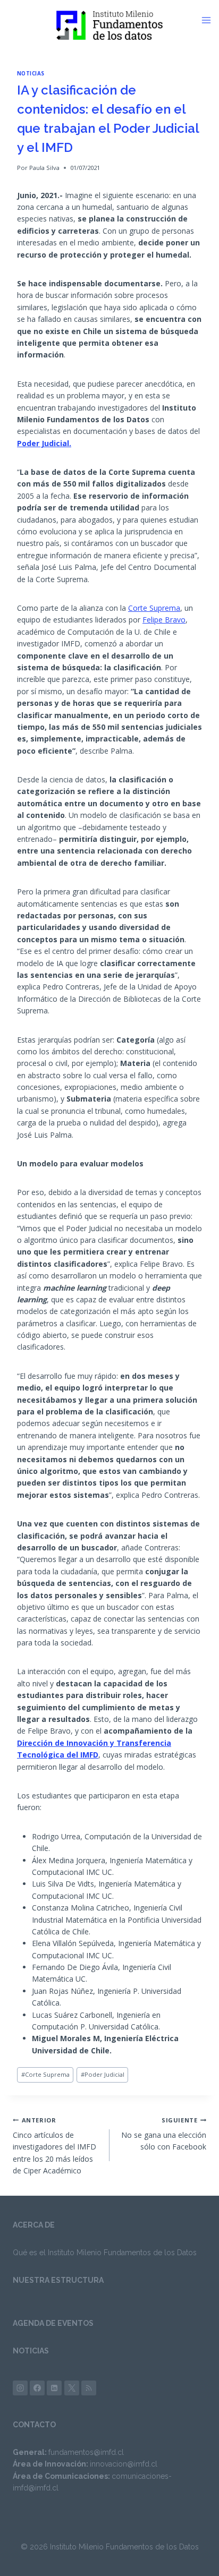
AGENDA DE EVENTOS (53, 2323)
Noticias (31, 74)
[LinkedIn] (54, 2388)
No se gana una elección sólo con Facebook (164, 2134)
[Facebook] (37, 2388)
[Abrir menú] (210, 20)
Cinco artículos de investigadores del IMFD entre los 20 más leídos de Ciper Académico (54, 2146)
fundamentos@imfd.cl (86, 2452)
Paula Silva (44, 168)
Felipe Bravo (164, 620)
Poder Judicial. (44, 443)
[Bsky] (89, 2388)
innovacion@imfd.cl (124, 2464)
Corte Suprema (154, 608)
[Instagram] (20, 2388)
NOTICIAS (31, 2351)
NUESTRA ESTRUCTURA (58, 2280)
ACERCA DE (34, 2225)
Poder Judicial (103, 2074)
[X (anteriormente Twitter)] (72, 2388)
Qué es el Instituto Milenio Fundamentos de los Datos (105, 2253)
